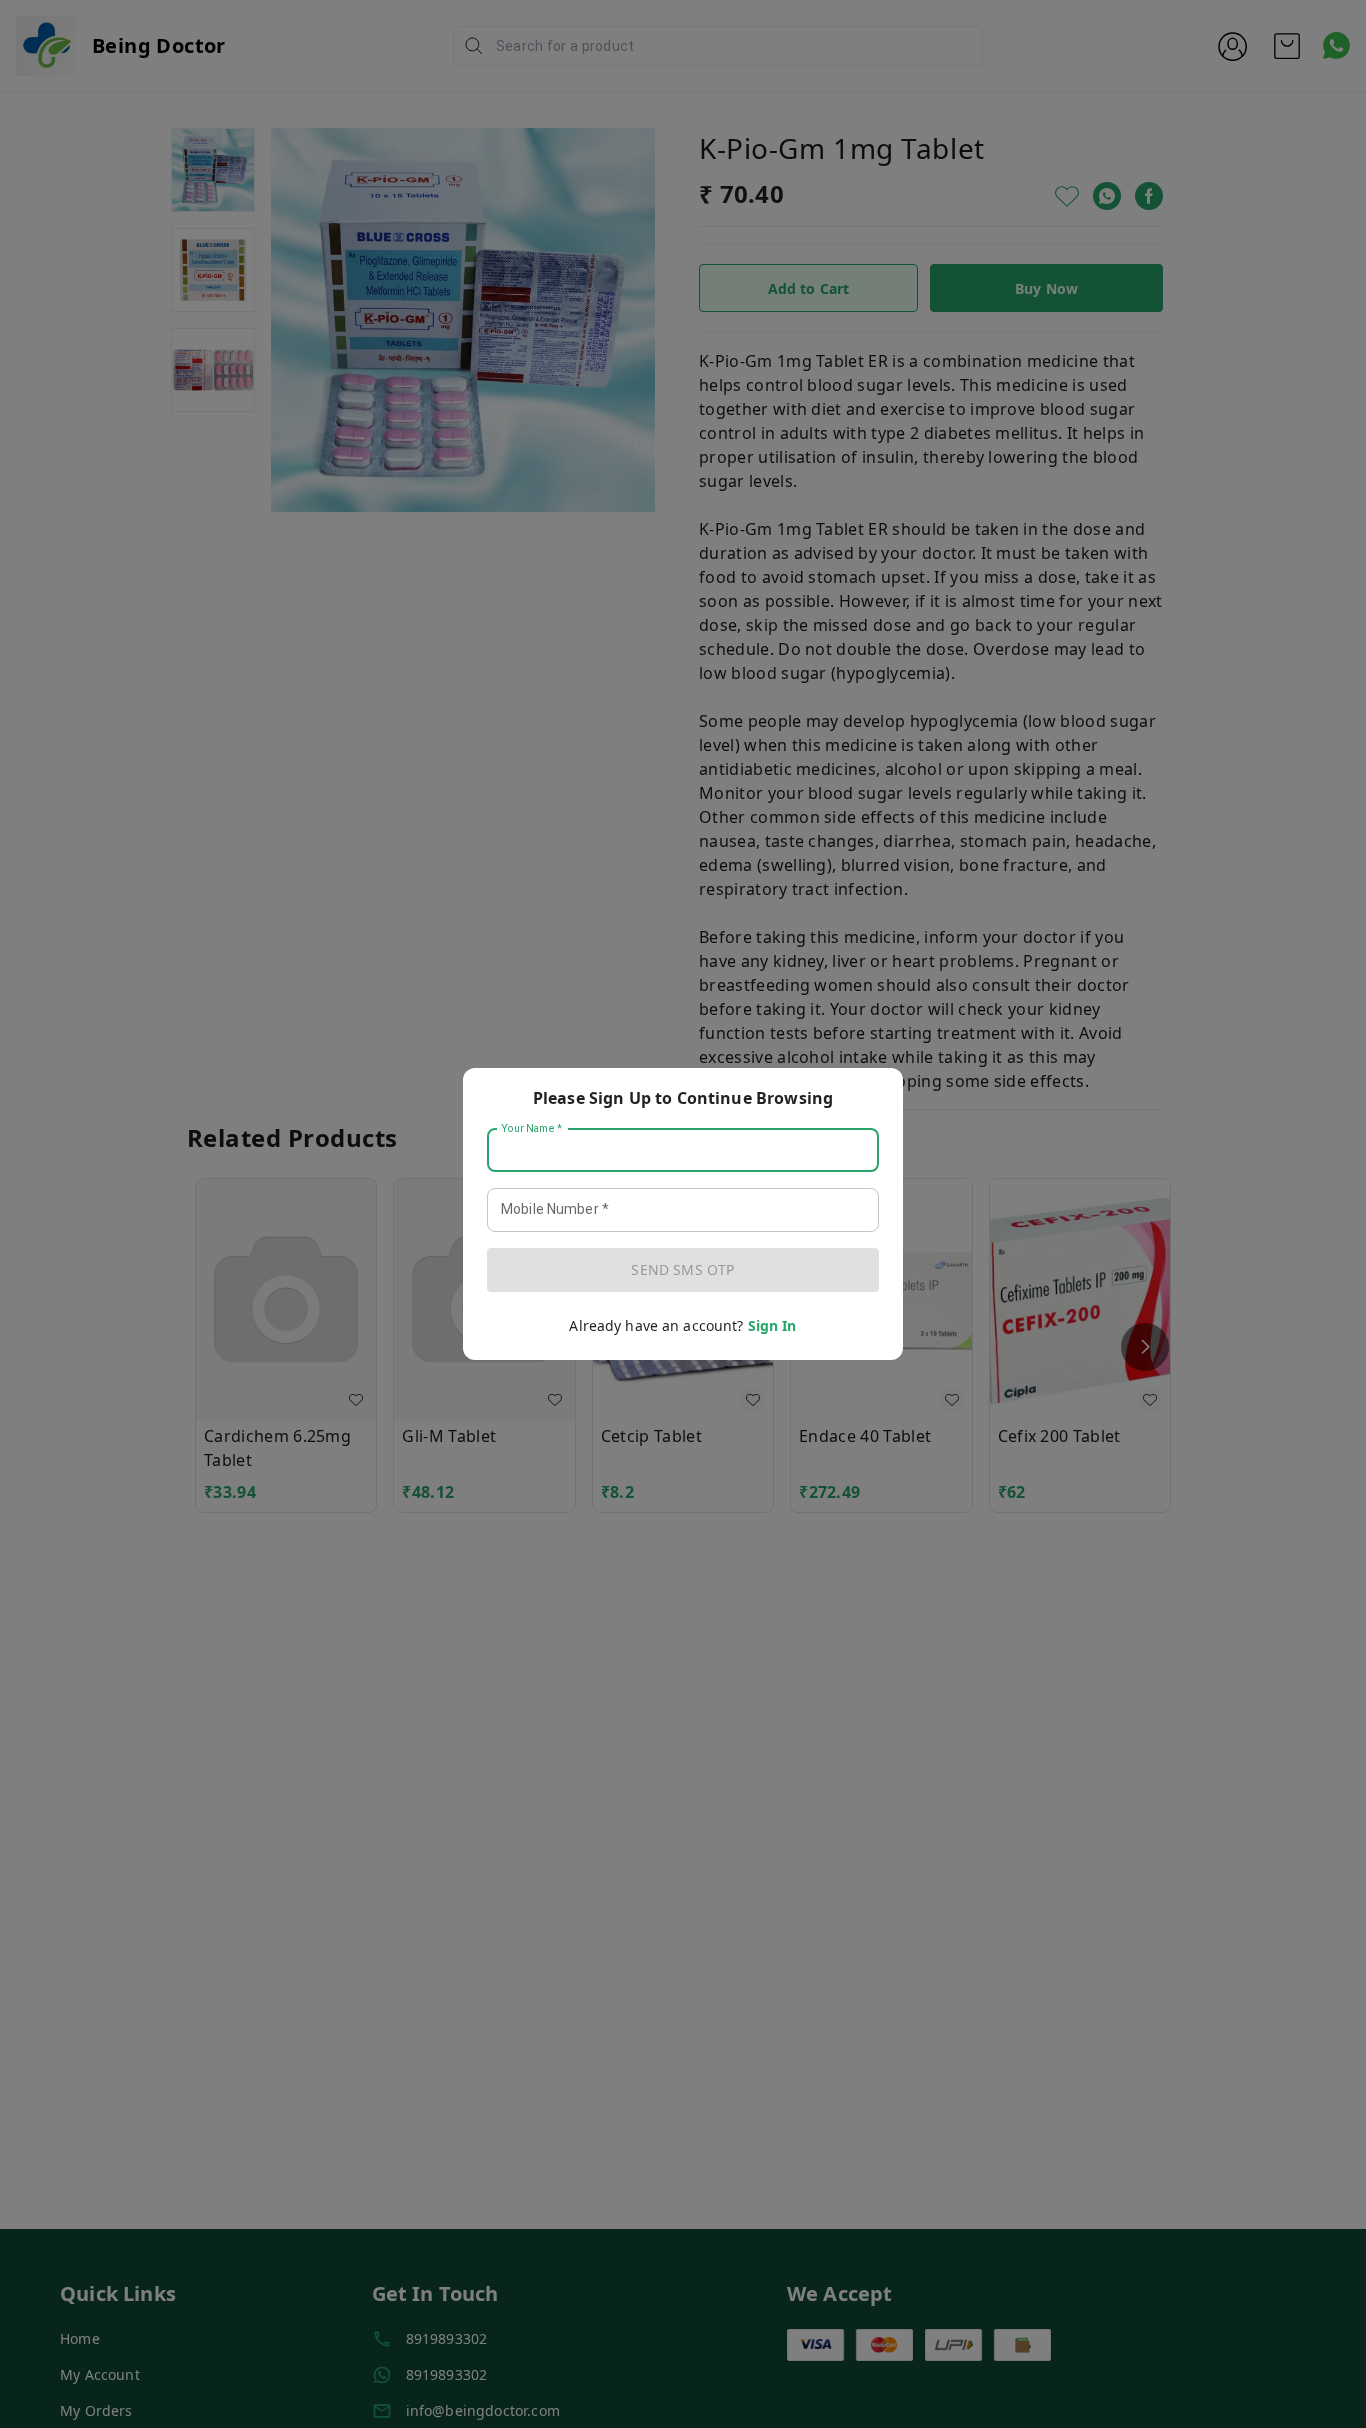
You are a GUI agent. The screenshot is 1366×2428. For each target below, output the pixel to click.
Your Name (532, 1129)
